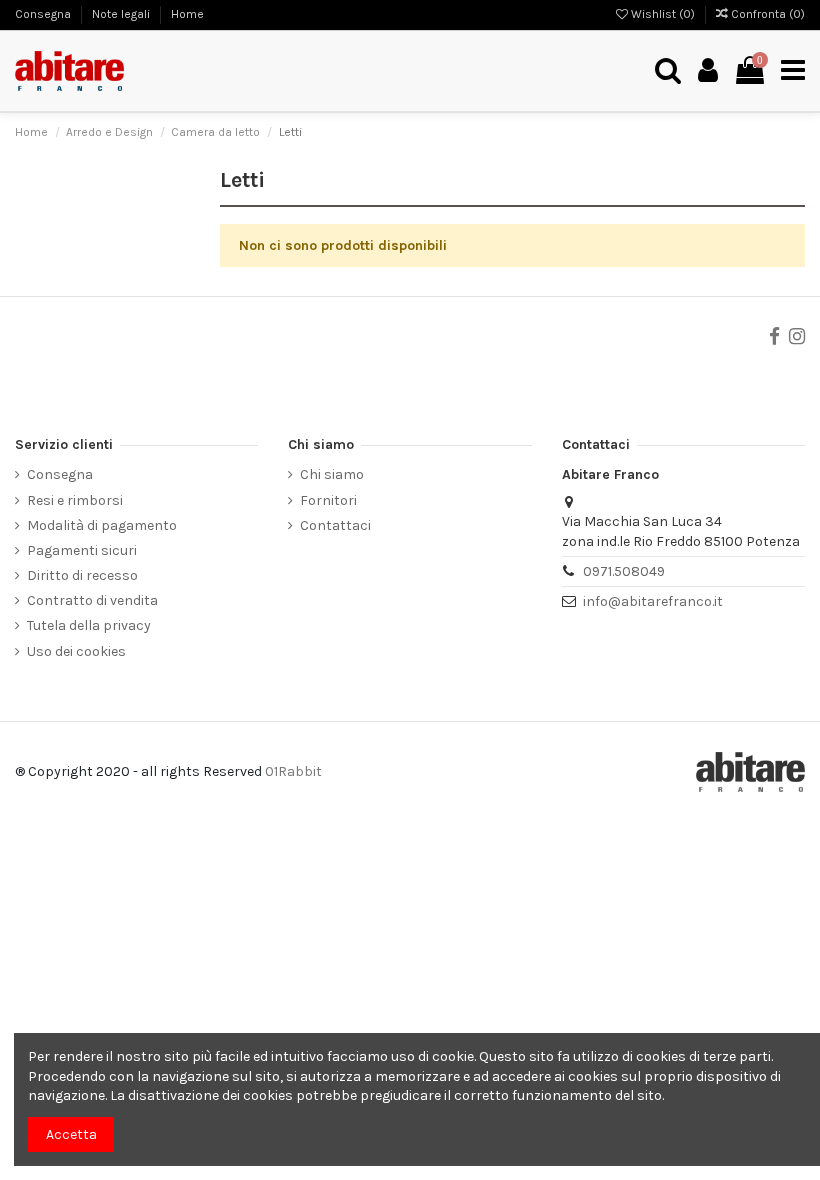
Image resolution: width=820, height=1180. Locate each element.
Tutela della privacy (89, 625)
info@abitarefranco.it (653, 601)
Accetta (71, 1134)
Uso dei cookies (76, 651)
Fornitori (328, 500)
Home (187, 14)
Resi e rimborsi (75, 500)
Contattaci (335, 525)
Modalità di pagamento (102, 525)
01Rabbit (293, 771)
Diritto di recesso (82, 575)
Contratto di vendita (92, 600)
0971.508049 (624, 571)
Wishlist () (663, 14)
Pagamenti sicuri (82, 550)
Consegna (44, 14)
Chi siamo (332, 474)
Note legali (122, 14)
